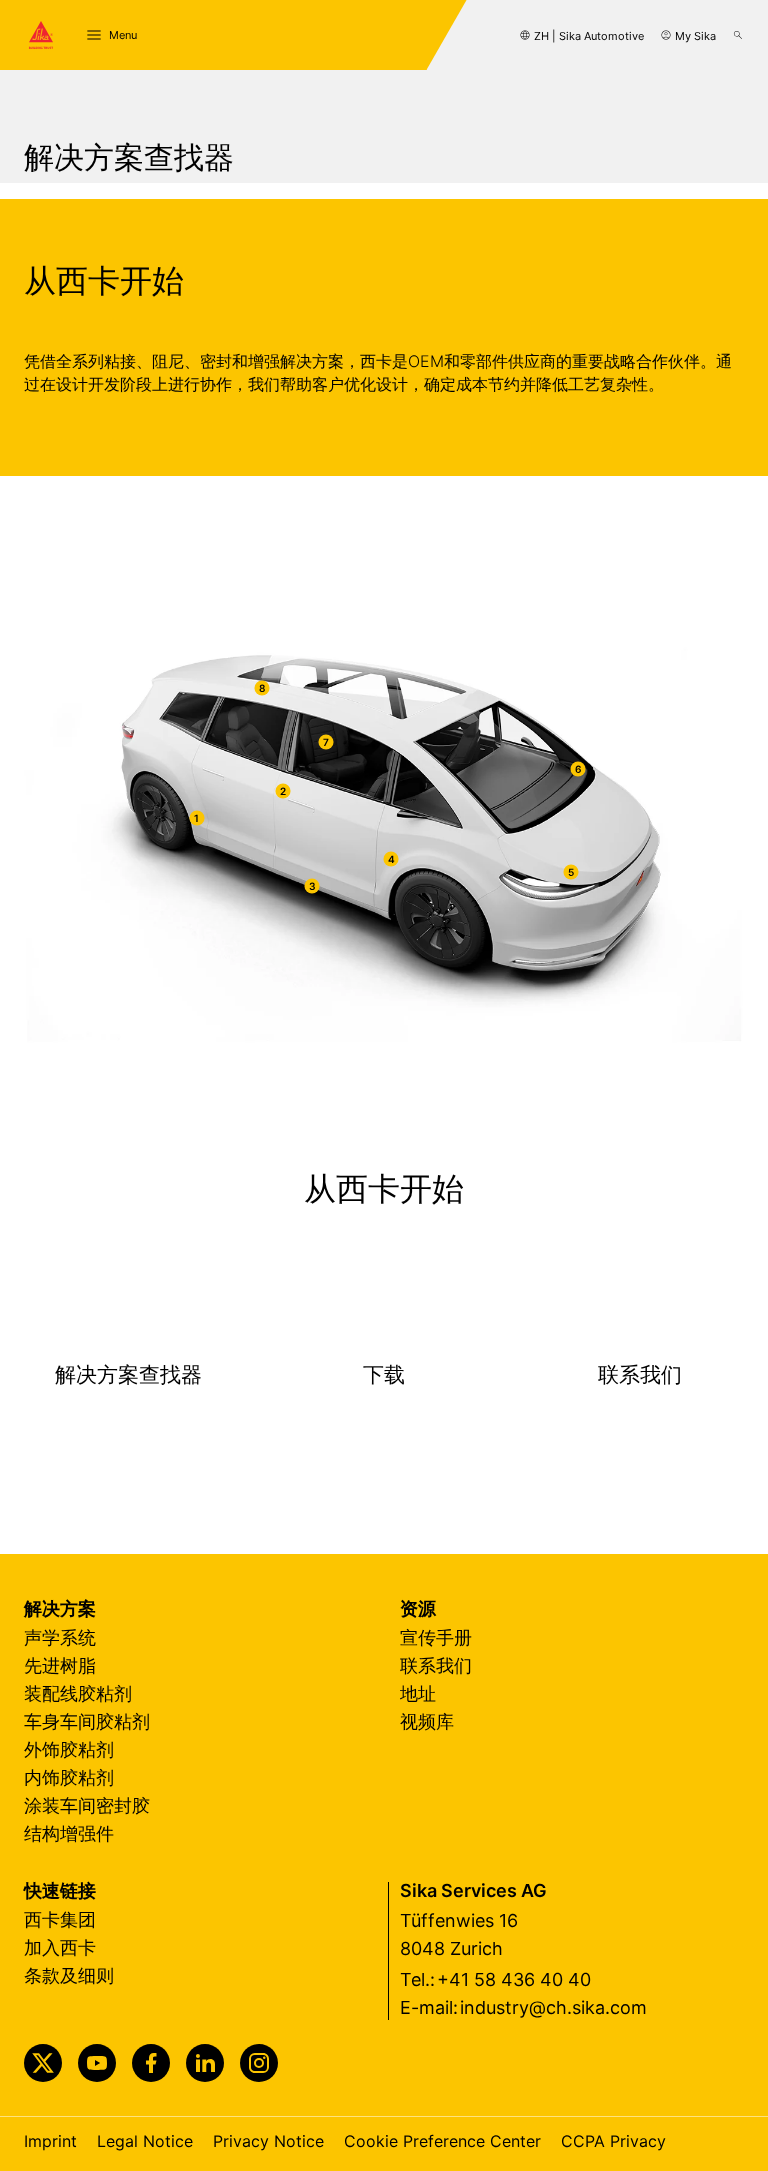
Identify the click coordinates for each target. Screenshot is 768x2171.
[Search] (738, 35)
